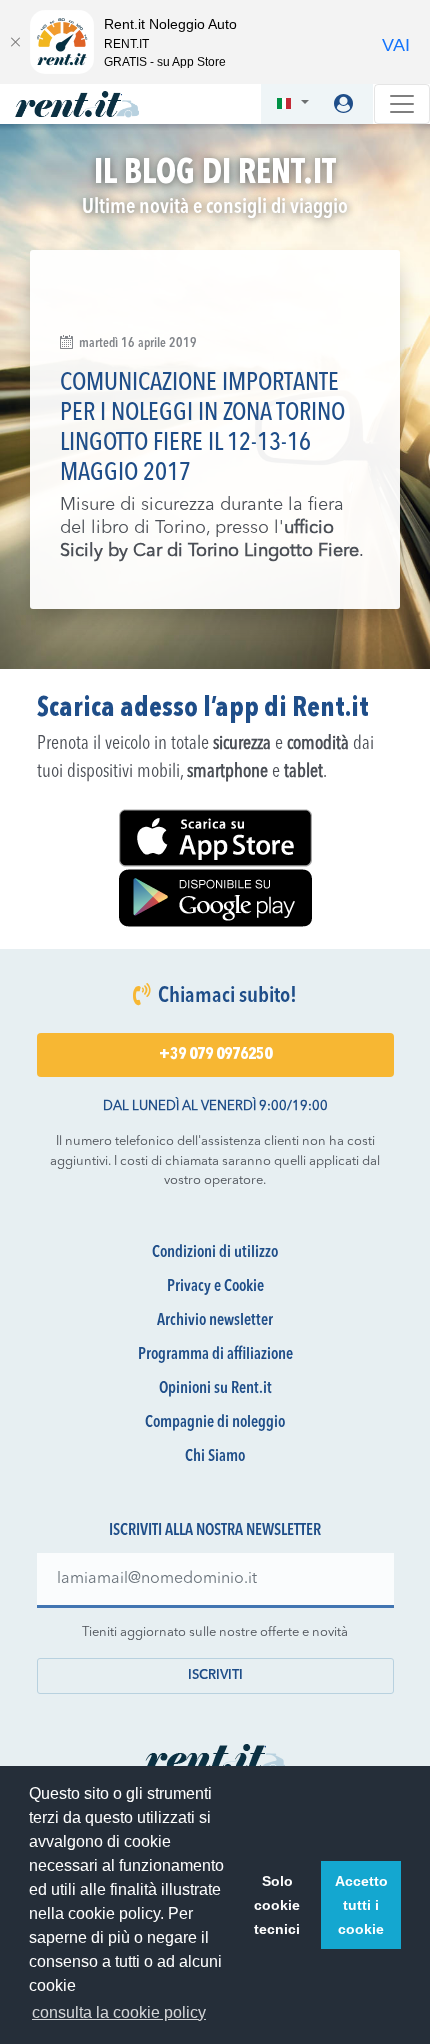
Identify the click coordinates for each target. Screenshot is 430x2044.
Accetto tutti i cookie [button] (361, 1905)
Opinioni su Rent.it (215, 1389)
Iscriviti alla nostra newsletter (215, 1531)
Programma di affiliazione (215, 1355)
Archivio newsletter (215, 1321)
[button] (292, 104)
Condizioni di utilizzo (215, 1253)
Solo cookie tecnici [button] (277, 1905)
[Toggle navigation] (402, 104)
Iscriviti (215, 1675)
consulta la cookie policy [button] (119, 2012)
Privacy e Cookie (215, 1287)
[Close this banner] (15, 42)
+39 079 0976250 (215, 1055)
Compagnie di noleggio (215, 1423)
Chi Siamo (215, 1457)
